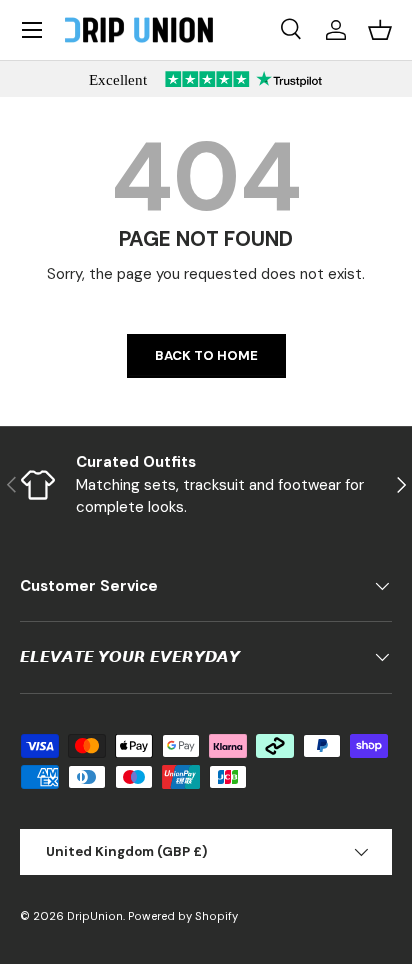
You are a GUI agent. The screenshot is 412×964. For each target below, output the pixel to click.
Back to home (206, 355)
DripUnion (95, 916)
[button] (380, 30)
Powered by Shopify (183, 916)
